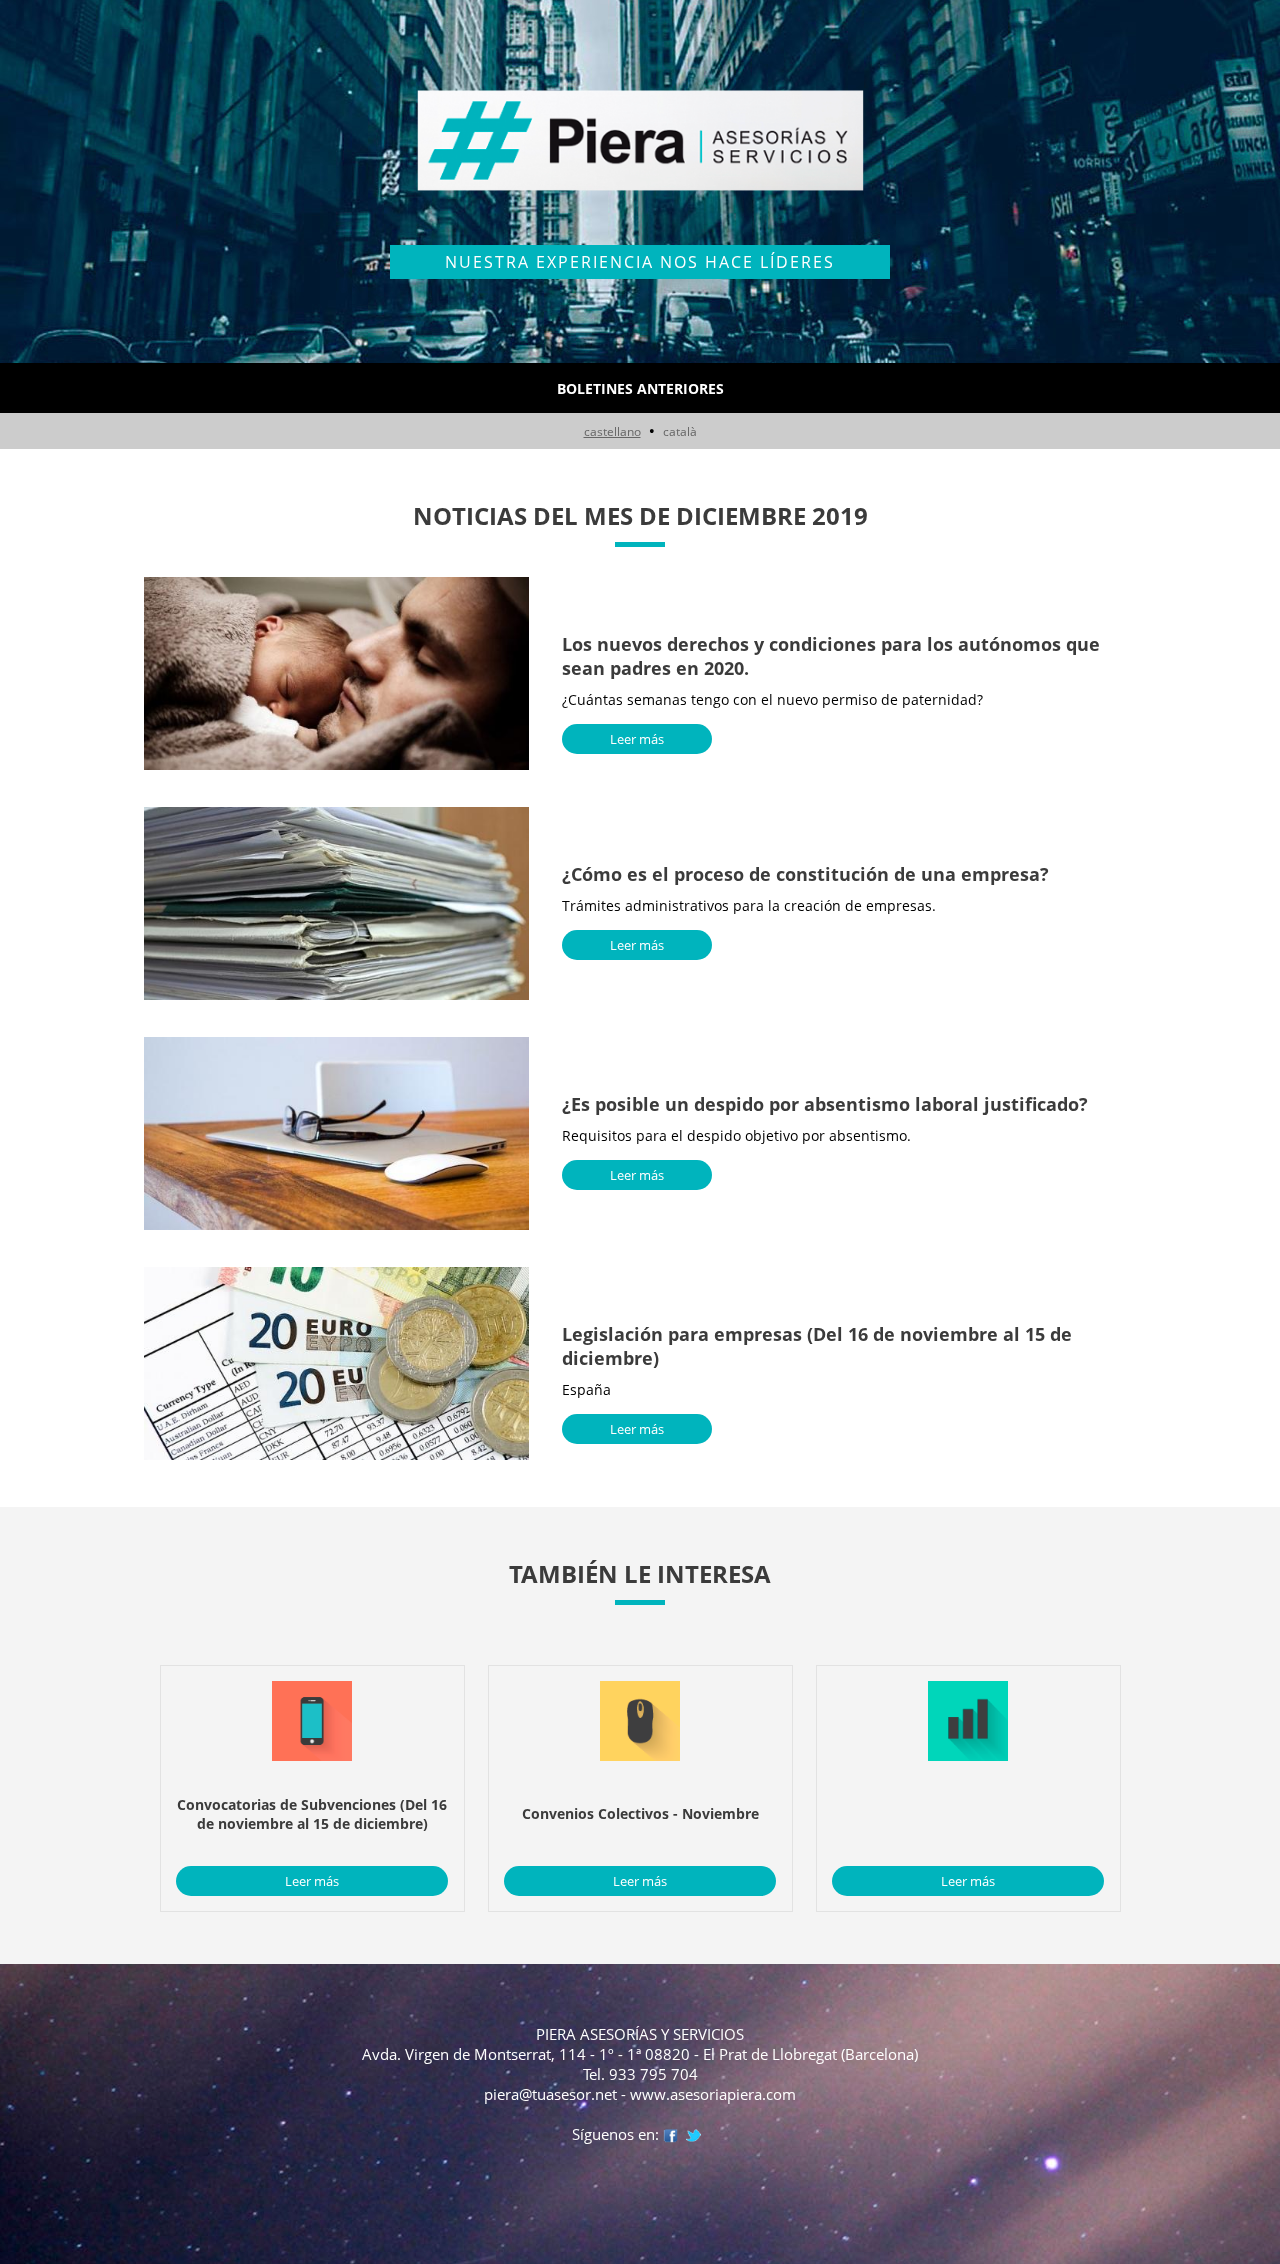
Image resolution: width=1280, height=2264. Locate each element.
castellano (612, 431)
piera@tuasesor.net (550, 2094)
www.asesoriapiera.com (713, 2094)
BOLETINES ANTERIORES (640, 388)
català (680, 431)
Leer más (637, 739)
